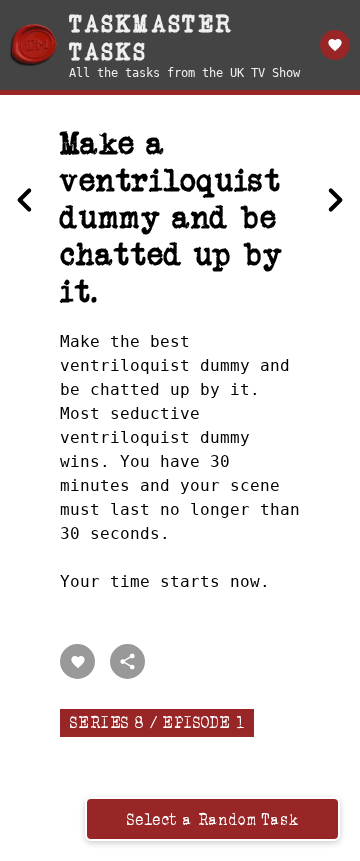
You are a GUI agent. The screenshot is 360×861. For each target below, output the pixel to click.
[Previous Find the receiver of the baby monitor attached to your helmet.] (25, 200)
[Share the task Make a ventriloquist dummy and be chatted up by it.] (127, 661)
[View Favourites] (335, 45)
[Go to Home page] (33, 45)
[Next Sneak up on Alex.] (335, 200)
